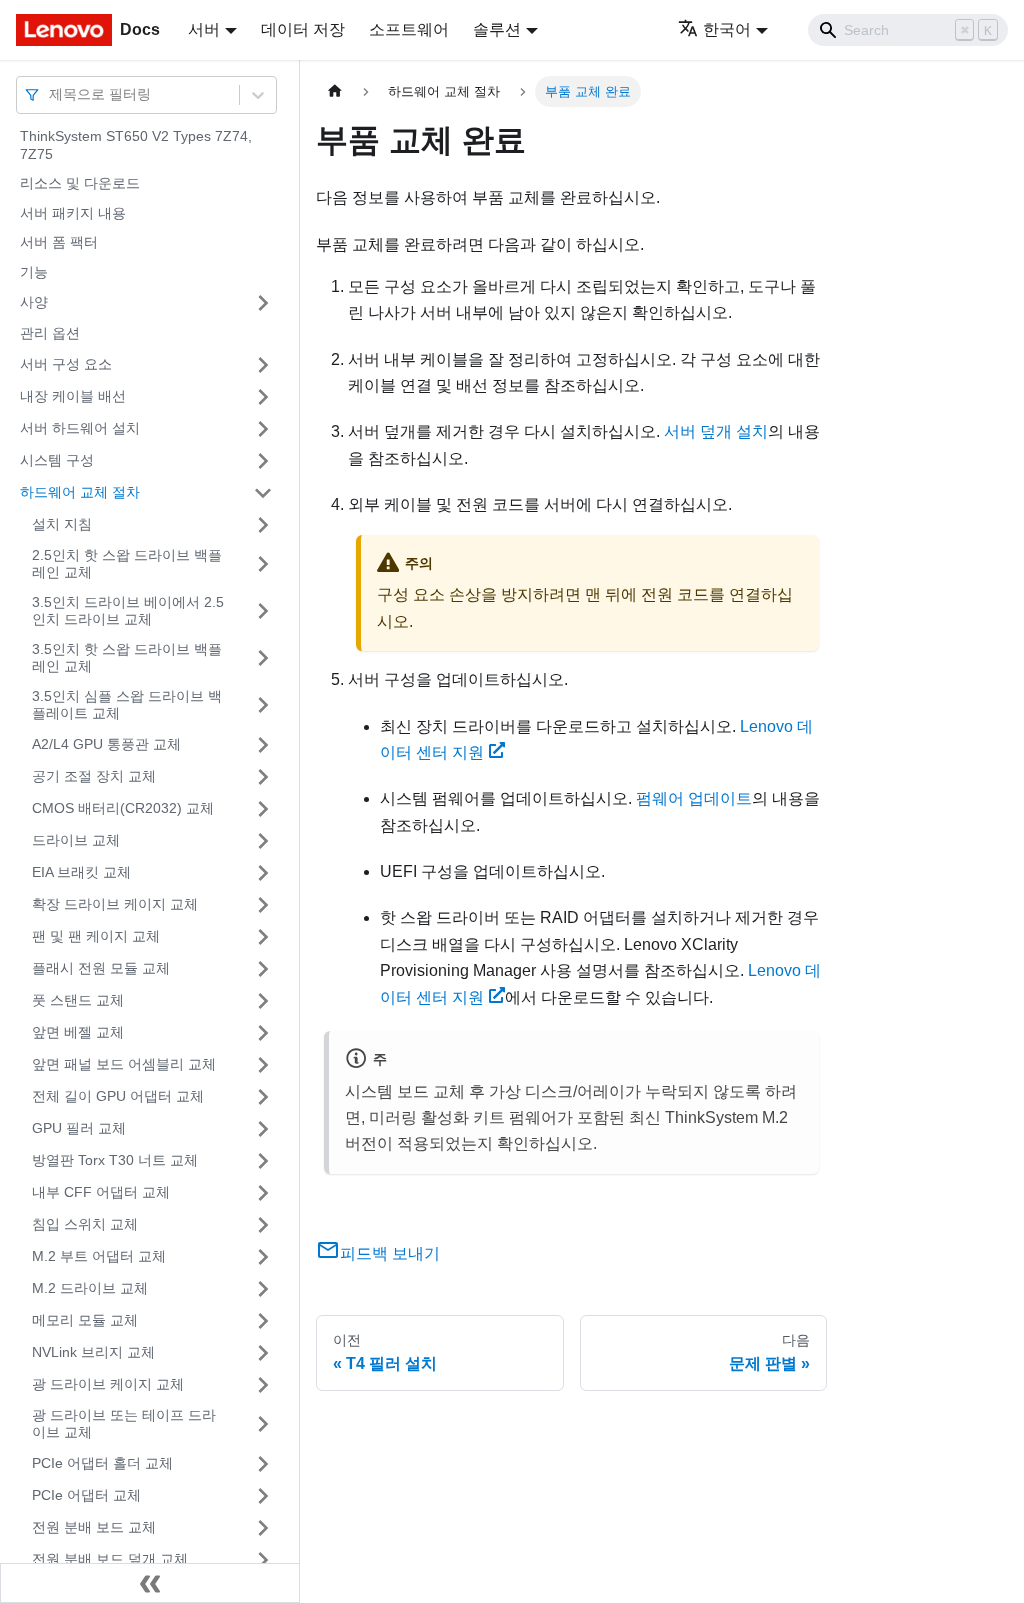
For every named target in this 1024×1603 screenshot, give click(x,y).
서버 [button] (204, 29)
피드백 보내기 (390, 1253)
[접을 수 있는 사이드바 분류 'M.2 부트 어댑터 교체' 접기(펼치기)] (263, 1257)
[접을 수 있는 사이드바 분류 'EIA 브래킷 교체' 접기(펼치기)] (263, 873)
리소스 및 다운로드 (80, 183)
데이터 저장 (303, 29)
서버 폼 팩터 (59, 242)
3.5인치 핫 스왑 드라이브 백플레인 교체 (127, 658)
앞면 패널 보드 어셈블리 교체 (124, 1064)
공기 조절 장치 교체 (94, 776)
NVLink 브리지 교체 (93, 1352)
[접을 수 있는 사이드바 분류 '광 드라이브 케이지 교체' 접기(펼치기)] (263, 1385)
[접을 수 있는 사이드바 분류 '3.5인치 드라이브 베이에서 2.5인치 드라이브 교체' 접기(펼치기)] (263, 611)
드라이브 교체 (76, 840)
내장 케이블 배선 (73, 396)
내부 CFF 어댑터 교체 (101, 1192)
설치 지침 (62, 524)
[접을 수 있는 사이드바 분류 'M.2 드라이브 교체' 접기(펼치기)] (263, 1289)
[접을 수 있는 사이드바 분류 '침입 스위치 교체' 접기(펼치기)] (263, 1225)
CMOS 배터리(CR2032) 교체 (123, 808)
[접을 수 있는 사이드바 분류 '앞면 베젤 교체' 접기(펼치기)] (263, 1033)
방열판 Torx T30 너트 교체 (115, 1160)
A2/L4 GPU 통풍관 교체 (106, 744)
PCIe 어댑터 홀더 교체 (102, 1463)
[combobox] (51, 94)
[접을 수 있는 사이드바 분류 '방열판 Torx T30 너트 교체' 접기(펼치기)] (263, 1161)
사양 (34, 302)
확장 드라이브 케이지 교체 (115, 904)
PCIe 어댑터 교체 (86, 1495)
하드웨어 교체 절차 (80, 492)
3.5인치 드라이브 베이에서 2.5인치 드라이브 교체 (128, 611)
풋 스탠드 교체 (78, 1000)
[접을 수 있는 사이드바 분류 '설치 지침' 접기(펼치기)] (263, 525)
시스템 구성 (57, 460)
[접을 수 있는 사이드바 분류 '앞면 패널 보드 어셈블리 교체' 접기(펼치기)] (263, 1065)
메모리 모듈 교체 (85, 1320)
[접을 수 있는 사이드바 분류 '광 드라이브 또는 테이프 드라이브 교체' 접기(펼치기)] (263, 1424)
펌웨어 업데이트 (694, 798)
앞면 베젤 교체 (78, 1032)
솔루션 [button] (497, 29)
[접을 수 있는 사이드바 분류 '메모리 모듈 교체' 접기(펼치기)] (263, 1321)
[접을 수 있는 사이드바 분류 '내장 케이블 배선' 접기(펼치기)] (263, 397)
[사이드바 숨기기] (150, 1583)
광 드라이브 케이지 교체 (108, 1384)
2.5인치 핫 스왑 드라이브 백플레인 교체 (127, 564)
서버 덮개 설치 (716, 431)
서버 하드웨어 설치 (80, 428)
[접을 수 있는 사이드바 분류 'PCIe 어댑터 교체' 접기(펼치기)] (263, 1496)
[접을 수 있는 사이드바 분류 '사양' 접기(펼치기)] (263, 303)
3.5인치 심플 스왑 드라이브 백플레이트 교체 (127, 705)
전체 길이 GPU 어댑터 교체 (118, 1096)
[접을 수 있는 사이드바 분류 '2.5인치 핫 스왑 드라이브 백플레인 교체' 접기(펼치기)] (263, 564)
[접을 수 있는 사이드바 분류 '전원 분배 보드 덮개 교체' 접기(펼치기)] (263, 1560)
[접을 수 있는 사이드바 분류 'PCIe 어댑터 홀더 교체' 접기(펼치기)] (263, 1464)
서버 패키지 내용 (73, 213)
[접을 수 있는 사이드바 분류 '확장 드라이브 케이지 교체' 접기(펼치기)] (263, 905)
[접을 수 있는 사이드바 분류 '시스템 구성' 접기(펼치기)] (263, 461)
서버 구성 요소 (66, 364)
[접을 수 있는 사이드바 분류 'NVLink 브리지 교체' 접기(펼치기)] (263, 1353)
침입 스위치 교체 (85, 1224)
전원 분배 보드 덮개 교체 (110, 1559)
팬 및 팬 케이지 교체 (96, 936)
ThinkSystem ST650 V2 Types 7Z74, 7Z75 (136, 145)
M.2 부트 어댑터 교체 (99, 1256)
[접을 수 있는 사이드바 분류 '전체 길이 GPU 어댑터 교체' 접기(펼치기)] (263, 1097)
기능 (34, 272)
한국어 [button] (727, 29)
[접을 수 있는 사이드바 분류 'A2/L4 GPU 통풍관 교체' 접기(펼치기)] (263, 745)
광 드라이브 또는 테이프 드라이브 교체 (124, 1424)
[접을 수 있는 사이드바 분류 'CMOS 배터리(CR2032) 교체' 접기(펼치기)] (263, 809)
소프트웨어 (409, 29)
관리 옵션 (50, 333)
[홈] (335, 91)
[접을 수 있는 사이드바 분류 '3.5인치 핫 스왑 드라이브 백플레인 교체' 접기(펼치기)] (263, 658)
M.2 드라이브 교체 (90, 1288)
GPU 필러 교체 (79, 1128)
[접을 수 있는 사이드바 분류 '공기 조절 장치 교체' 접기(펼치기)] (263, 777)
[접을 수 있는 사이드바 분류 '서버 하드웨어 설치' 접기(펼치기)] (263, 429)
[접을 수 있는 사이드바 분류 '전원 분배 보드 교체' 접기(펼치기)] (263, 1528)
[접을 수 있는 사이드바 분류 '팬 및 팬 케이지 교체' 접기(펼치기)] (263, 937)
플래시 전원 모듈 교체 (101, 968)
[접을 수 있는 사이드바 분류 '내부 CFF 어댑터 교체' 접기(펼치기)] (263, 1193)
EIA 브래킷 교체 (81, 872)
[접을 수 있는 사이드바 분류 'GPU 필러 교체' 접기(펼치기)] (263, 1129)
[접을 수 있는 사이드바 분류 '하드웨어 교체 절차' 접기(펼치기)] (263, 493)
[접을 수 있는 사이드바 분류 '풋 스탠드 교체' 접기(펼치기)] (263, 1001)
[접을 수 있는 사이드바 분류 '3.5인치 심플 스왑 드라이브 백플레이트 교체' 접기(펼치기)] (263, 705)
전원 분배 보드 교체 (94, 1527)
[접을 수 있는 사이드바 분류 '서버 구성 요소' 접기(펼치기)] (263, 365)
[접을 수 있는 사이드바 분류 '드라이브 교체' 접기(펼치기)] (263, 841)
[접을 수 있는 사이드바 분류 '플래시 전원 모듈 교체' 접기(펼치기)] (263, 969)
